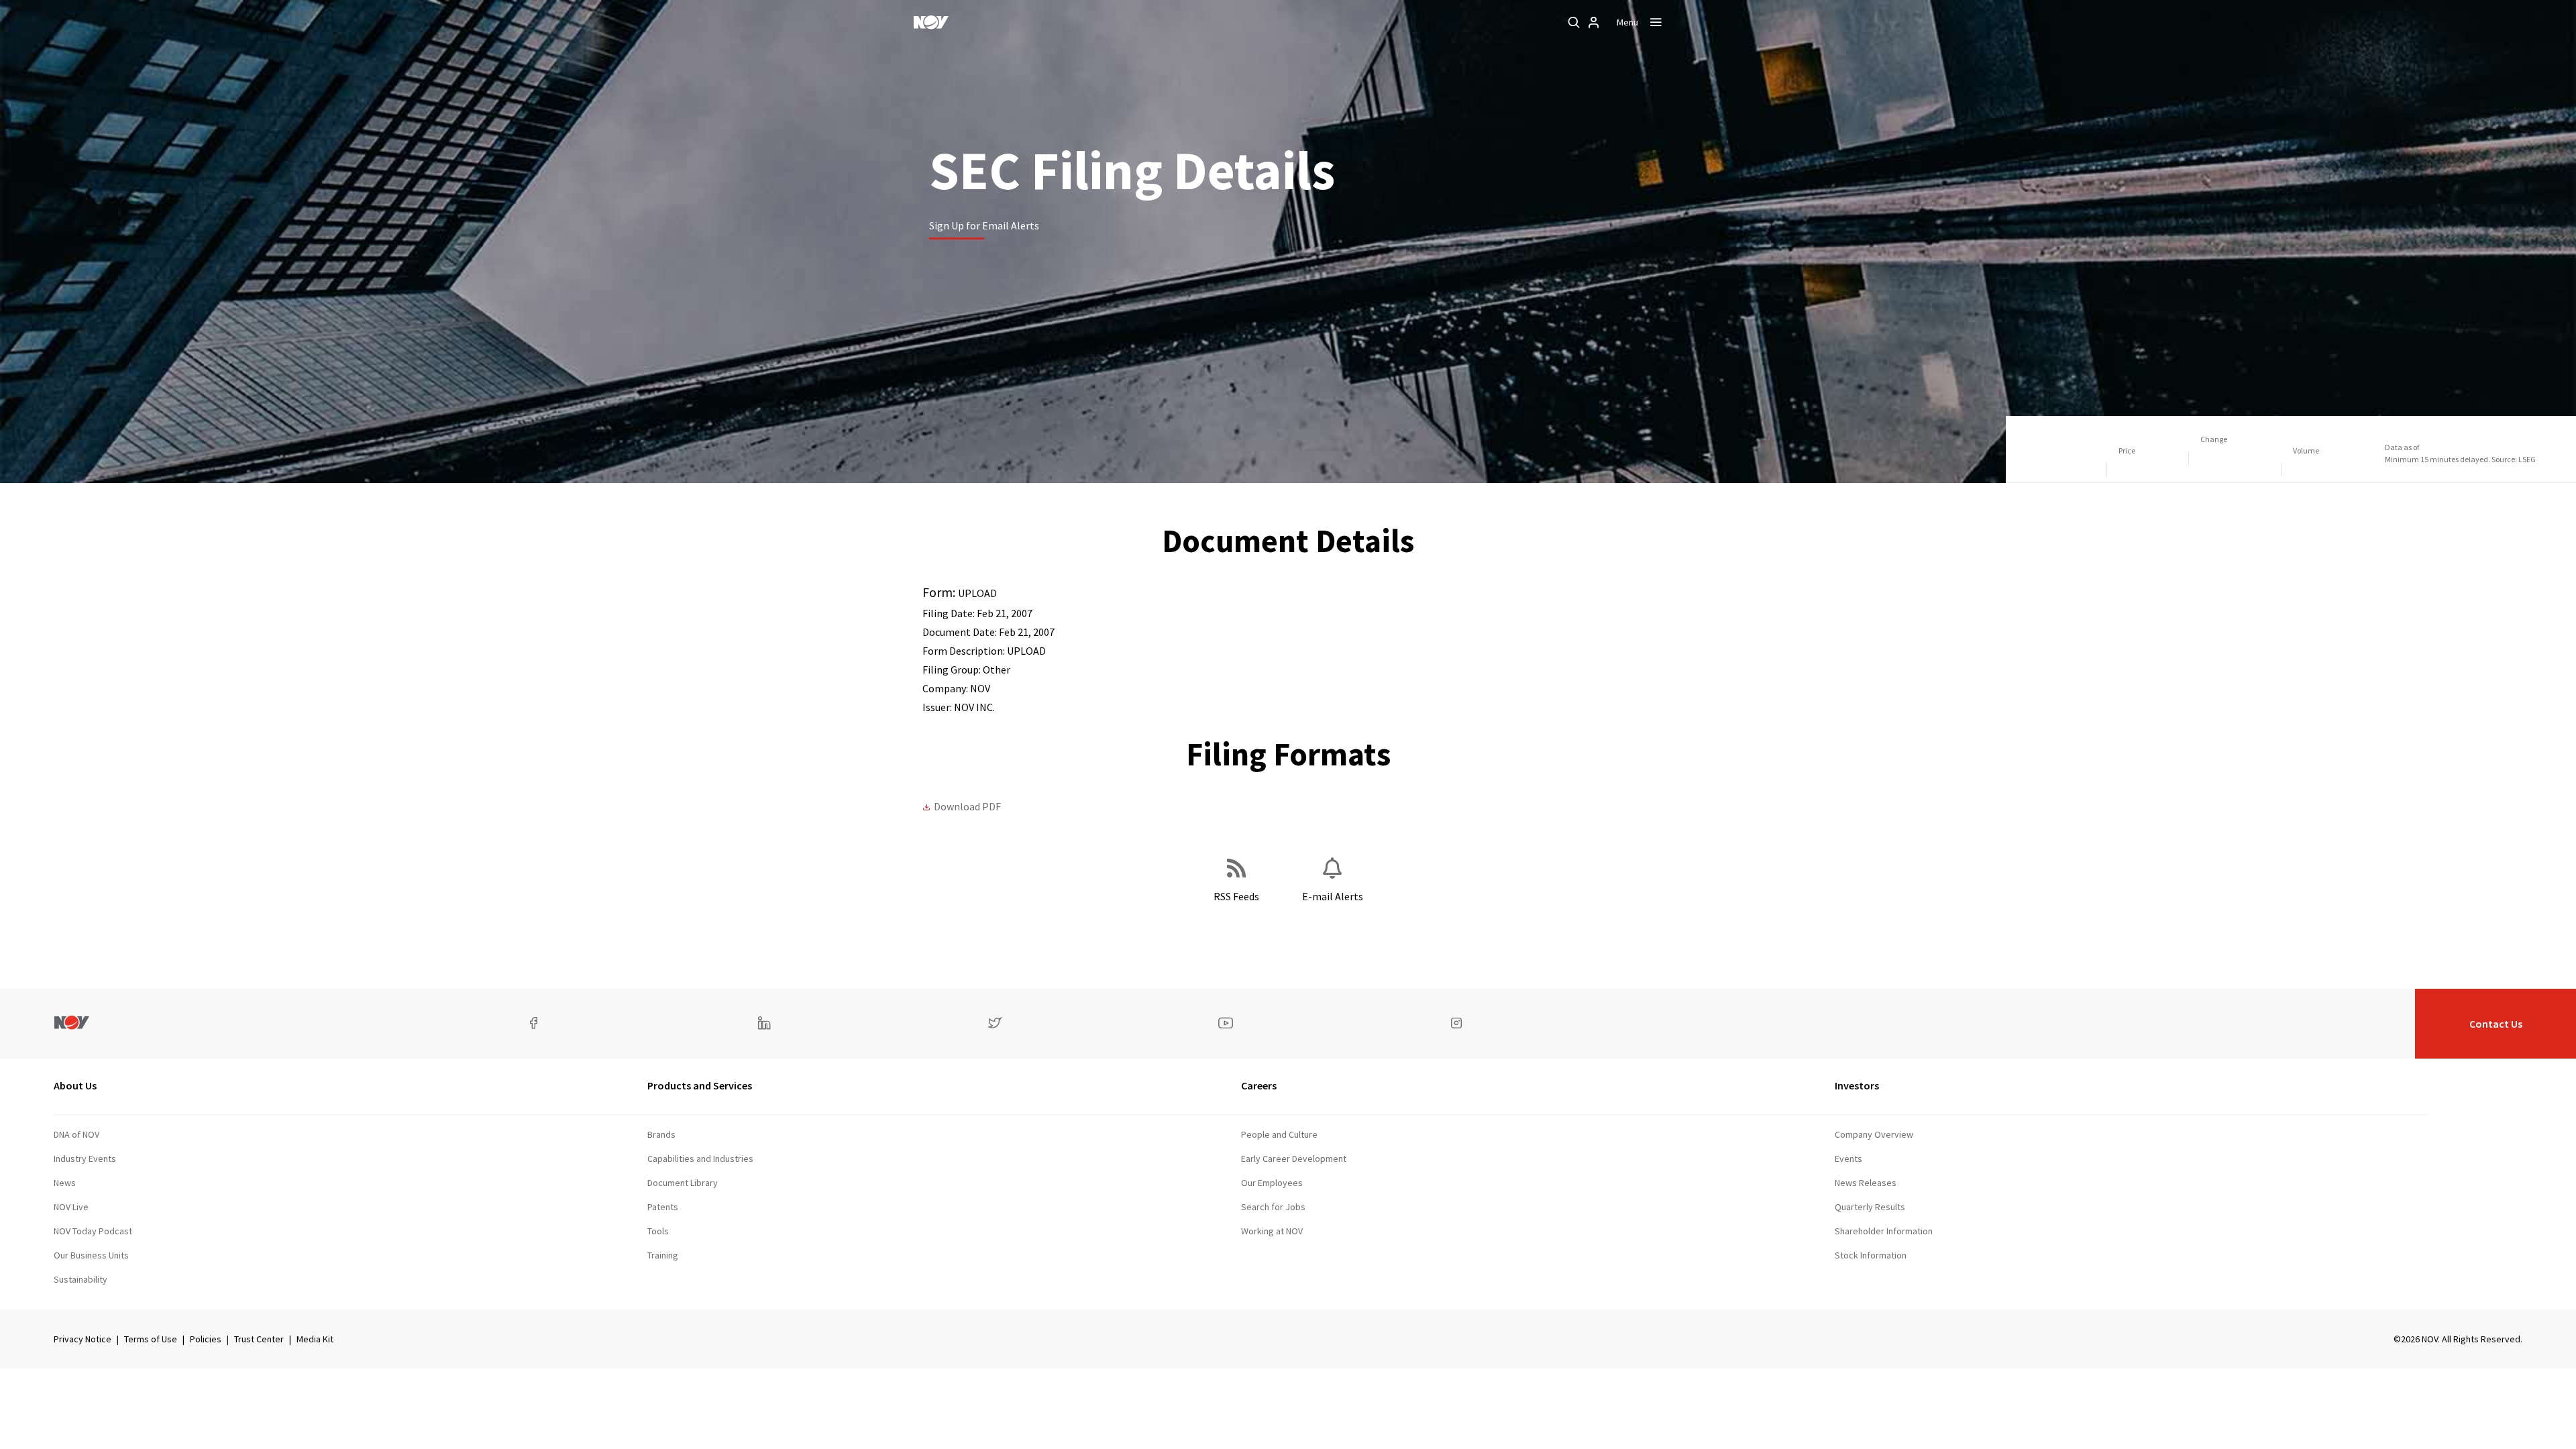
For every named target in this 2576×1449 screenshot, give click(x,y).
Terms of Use (151, 1339)
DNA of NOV (76, 1134)
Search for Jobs (1273, 1207)
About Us (75, 1085)
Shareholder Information (1884, 1231)
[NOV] (931, 22)
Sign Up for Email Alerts (984, 225)
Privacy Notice (83, 1339)
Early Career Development (1294, 1159)
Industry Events (85, 1159)
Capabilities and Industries (700, 1159)
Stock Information (1871, 1255)
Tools (658, 1231)
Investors (1857, 1085)
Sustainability (80, 1279)
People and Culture (1279, 1134)
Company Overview (1874, 1134)
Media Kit (315, 1339)
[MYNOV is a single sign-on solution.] (1594, 22)
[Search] (1574, 22)
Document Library (683, 1183)
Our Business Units (91, 1255)
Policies (206, 1339)
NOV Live (71, 1207)
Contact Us (2496, 1024)
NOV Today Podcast (93, 1231)
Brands (661, 1134)
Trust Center (259, 1339)
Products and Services (700, 1085)
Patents (663, 1207)
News (65, 1183)
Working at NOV (1272, 1231)
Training (663, 1255)
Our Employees (1272, 1183)
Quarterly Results (1870, 1207)
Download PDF (967, 806)
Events (1848, 1159)
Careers (1259, 1085)
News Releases (1866, 1183)
